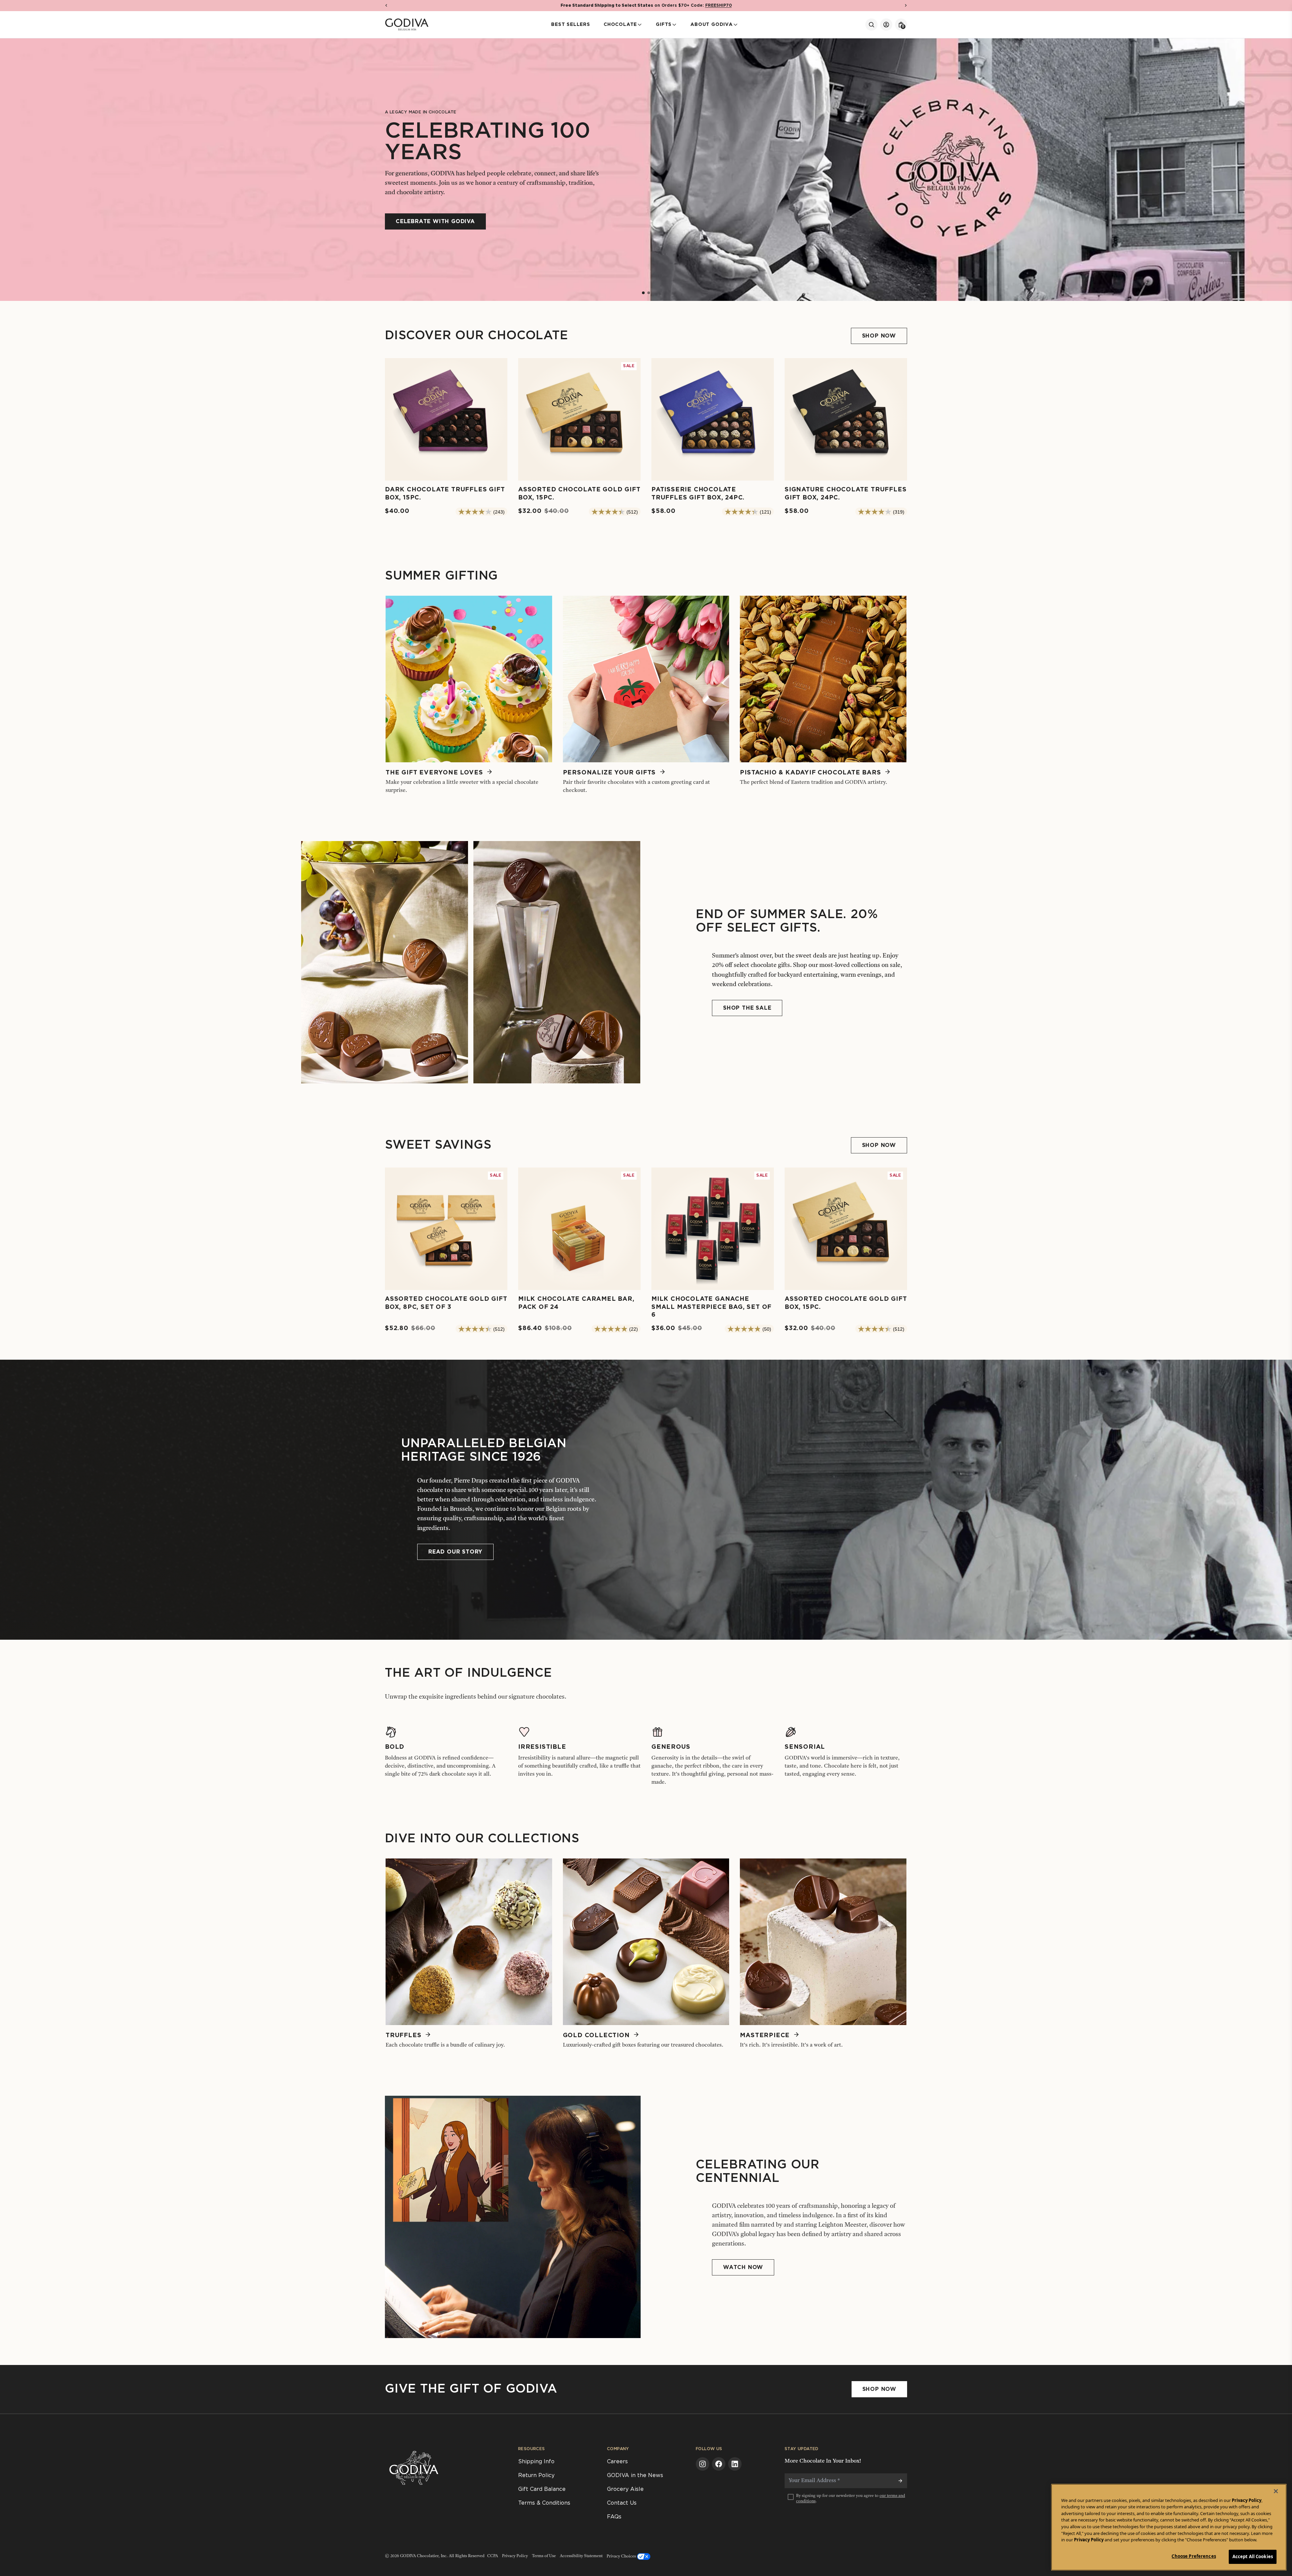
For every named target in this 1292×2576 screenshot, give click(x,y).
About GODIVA (712, 25)
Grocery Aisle (625, 2489)
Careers (617, 2462)
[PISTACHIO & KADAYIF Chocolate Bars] (823, 686)
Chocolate (620, 25)
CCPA (493, 2556)
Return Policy (536, 2475)
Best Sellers (571, 25)
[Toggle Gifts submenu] (674, 25)
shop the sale (747, 1008)
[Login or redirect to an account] (886, 25)
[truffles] (469, 1949)
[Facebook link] (719, 2464)
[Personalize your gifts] (646, 686)
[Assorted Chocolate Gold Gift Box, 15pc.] (579, 430)
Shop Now (879, 2389)
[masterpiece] (823, 1949)
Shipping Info (536, 2462)
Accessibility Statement (581, 2556)
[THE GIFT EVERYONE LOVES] (469, 686)
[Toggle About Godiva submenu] (735, 25)
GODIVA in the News (635, 2475)
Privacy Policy (515, 2556)
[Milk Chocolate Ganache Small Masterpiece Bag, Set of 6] (713, 1244)
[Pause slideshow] (12, 50)
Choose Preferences (1194, 2556)
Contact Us (622, 2503)
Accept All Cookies (1253, 2556)
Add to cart (446, 466)
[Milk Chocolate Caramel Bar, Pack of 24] (579, 1240)
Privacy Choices (622, 2556)
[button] (386, 5)
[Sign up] (900, 2481)
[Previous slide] (8, 169)
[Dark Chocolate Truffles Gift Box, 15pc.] (446, 430)
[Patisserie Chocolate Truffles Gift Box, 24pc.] (713, 430)
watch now (743, 2267)
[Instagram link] (703, 2464)
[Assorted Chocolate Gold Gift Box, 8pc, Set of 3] (446, 1240)
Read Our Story (455, 1552)
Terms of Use (544, 2556)
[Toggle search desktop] (871, 25)
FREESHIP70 (719, 5)
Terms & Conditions (544, 2503)
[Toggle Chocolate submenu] (640, 25)
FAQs (614, 2517)
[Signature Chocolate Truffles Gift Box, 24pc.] (846, 430)
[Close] (1276, 2491)
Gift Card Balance (542, 2489)
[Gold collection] (646, 1949)
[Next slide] (1284, 169)
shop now (879, 336)
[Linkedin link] (735, 2464)
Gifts (664, 25)
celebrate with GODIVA (435, 221)
